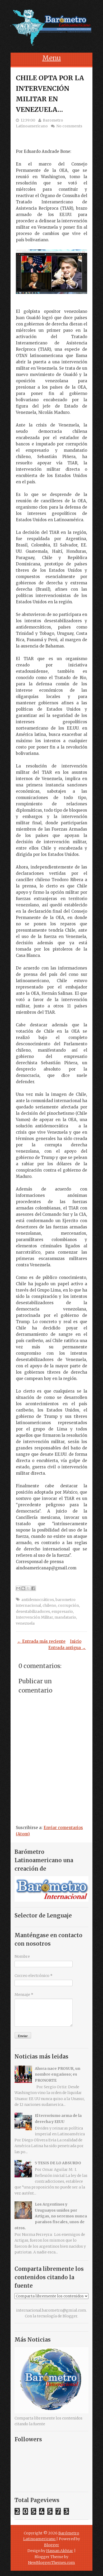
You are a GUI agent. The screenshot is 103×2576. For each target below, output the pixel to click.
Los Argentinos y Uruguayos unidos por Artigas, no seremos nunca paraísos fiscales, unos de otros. (51, 2216)
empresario (62, 1611)
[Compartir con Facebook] (33, 1588)
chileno (49, 1605)
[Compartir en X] (28, 1588)
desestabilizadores (33, 1611)
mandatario (65, 1617)
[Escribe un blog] (23, 1588)
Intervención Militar (34, 1617)
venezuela (25, 1623)
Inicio (76, 1641)
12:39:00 (28, 120)
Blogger (70, 2316)
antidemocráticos (38, 1600)
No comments (69, 126)
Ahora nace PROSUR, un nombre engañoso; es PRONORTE (58, 2074)
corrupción (68, 1605)
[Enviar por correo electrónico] (18, 1588)
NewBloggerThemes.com (51, 2563)
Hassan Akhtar (60, 2551)
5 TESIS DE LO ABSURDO (58, 2163)
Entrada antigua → (67, 1648)
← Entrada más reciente (41, 1641)
